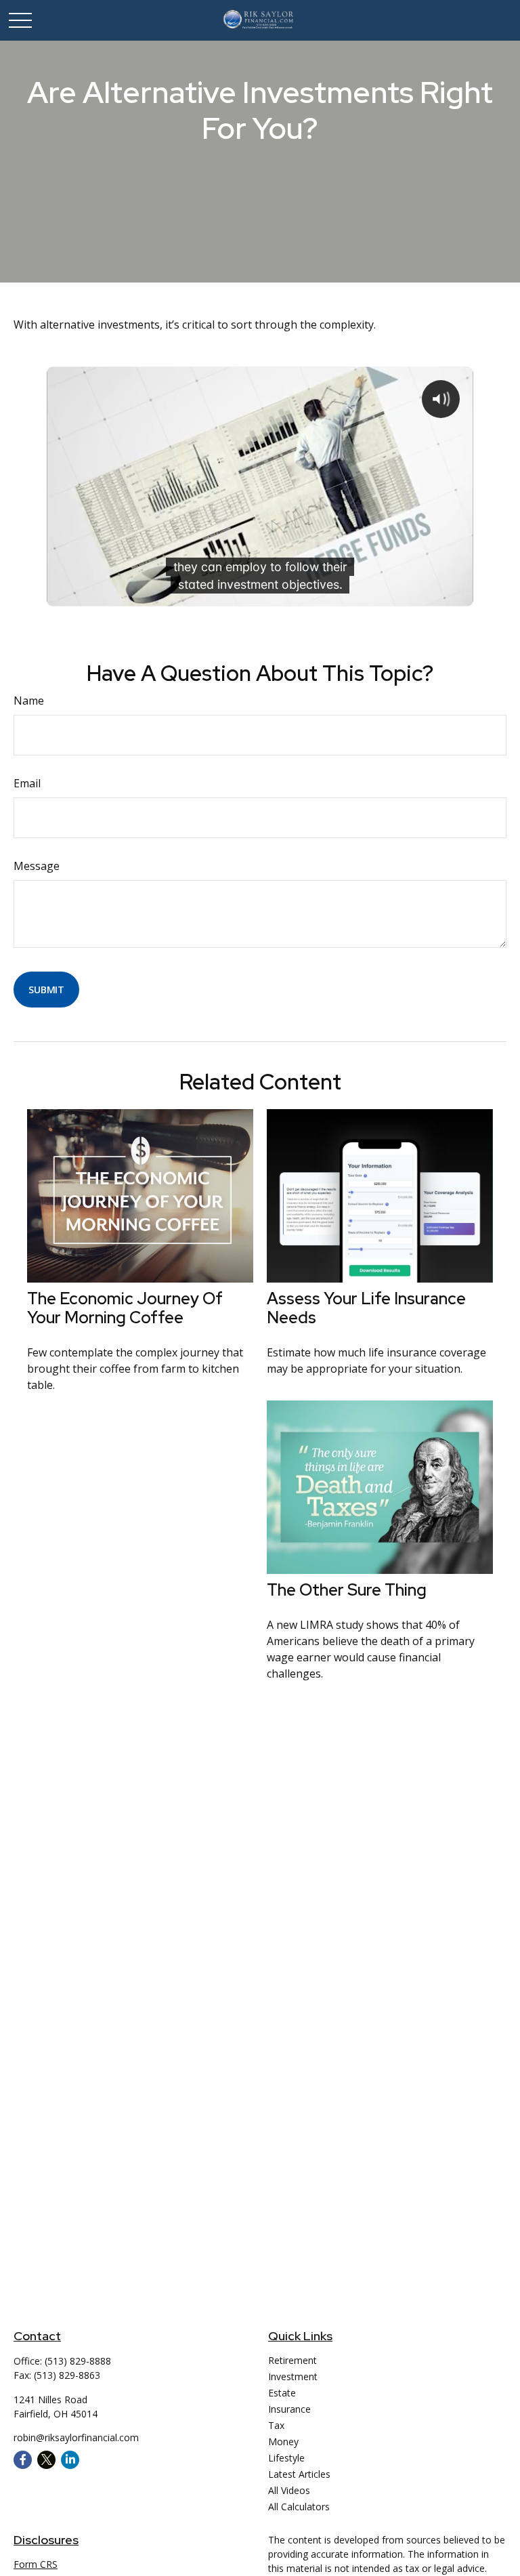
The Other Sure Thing (347, 1590)
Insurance (289, 2409)
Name (29, 701)
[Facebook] (23, 2460)
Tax (276, 2425)
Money (283, 2442)
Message (37, 866)
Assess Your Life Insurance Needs (366, 1308)
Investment (293, 2376)
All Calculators (299, 2507)
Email (27, 783)
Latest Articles (299, 2474)
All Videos (289, 2490)
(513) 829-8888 (78, 2361)
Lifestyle (286, 2458)
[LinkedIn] (70, 2460)
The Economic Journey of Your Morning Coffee (125, 1308)
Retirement (292, 2360)
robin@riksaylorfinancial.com (76, 2437)
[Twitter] (46, 2460)
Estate (282, 2393)
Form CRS (36, 2564)
